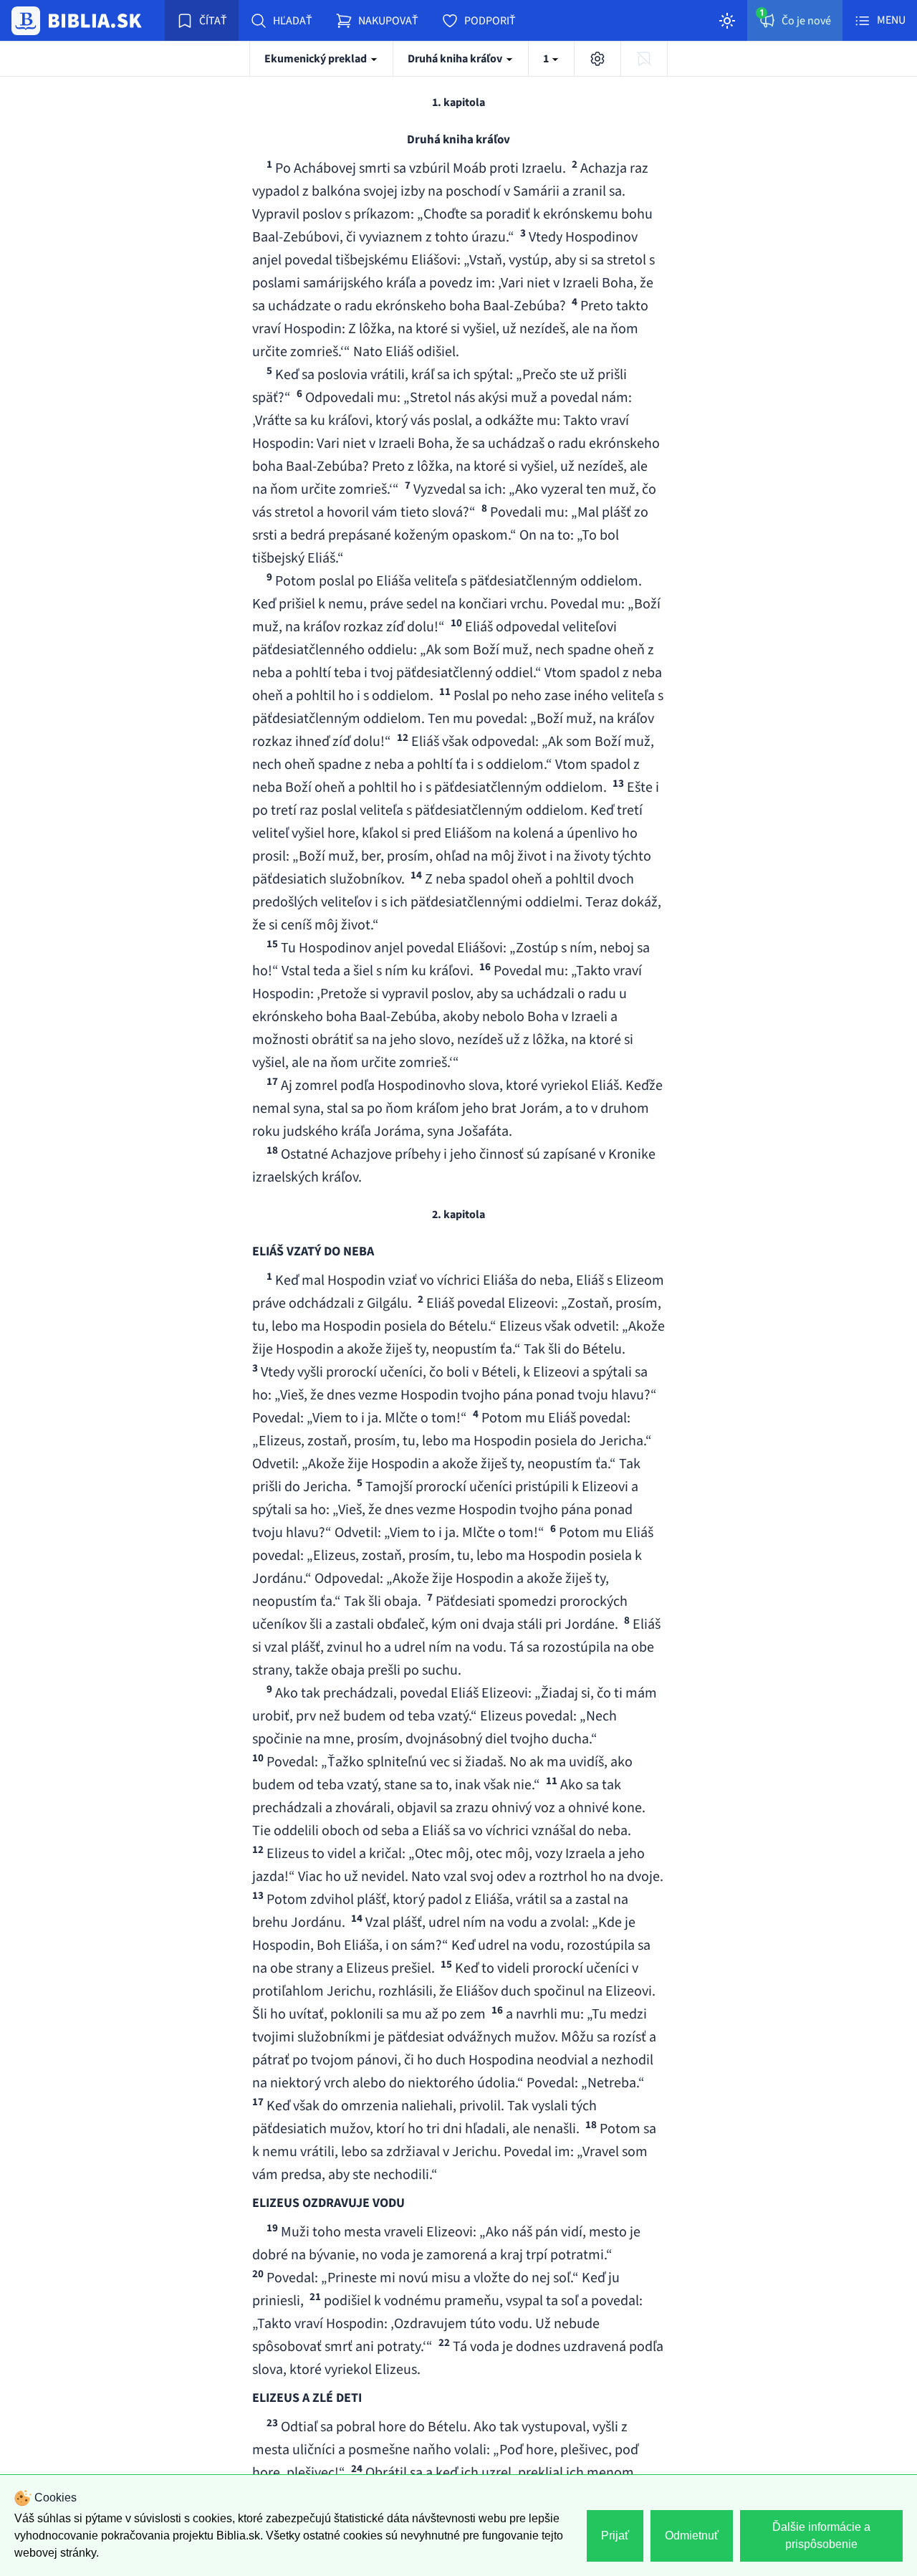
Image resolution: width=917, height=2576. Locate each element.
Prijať (615, 2536)
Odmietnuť (692, 2536)
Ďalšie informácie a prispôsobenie (821, 2536)
